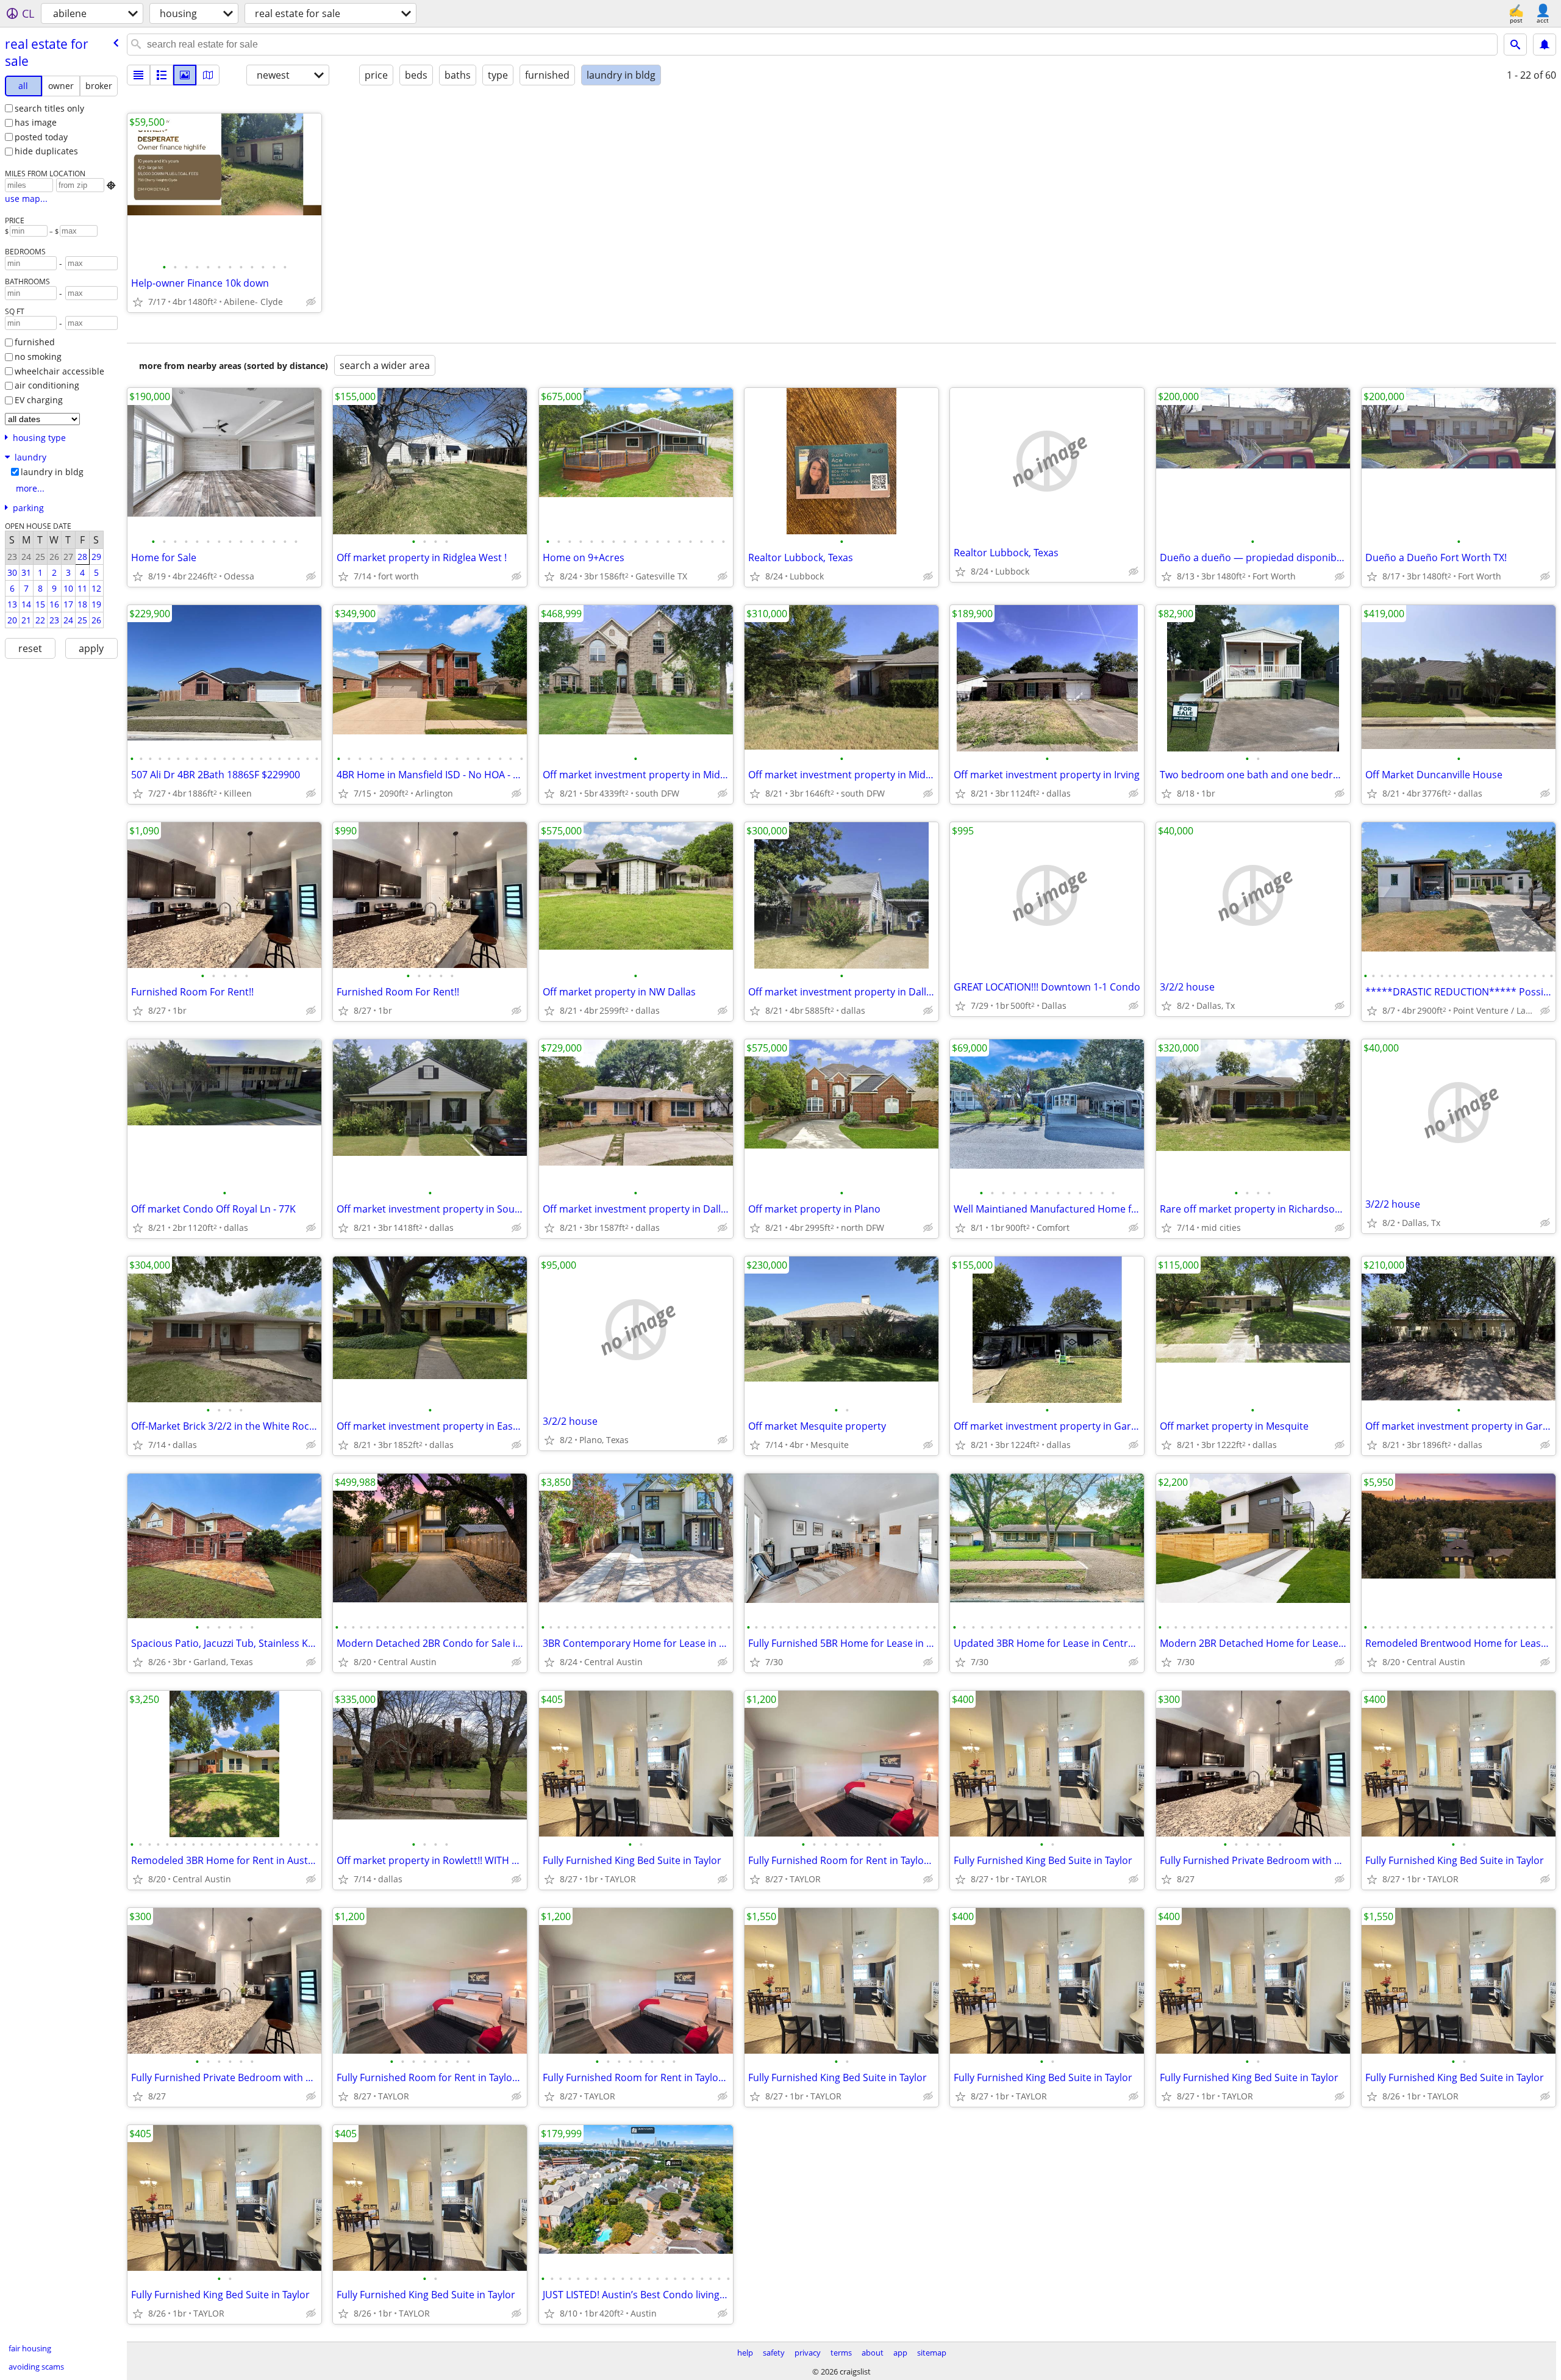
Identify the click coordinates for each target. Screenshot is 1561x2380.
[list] (138, 75)
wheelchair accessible (59, 371)
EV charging (39, 400)
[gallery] (185, 75)
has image (36, 122)
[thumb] (162, 75)
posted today (41, 137)
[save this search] (1545, 45)
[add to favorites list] (138, 302)
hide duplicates (46, 151)
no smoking (38, 357)
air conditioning (47, 385)
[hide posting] (311, 302)
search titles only (49, 108)
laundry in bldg (52, 472)
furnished (35, 342)
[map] (208, 75)
